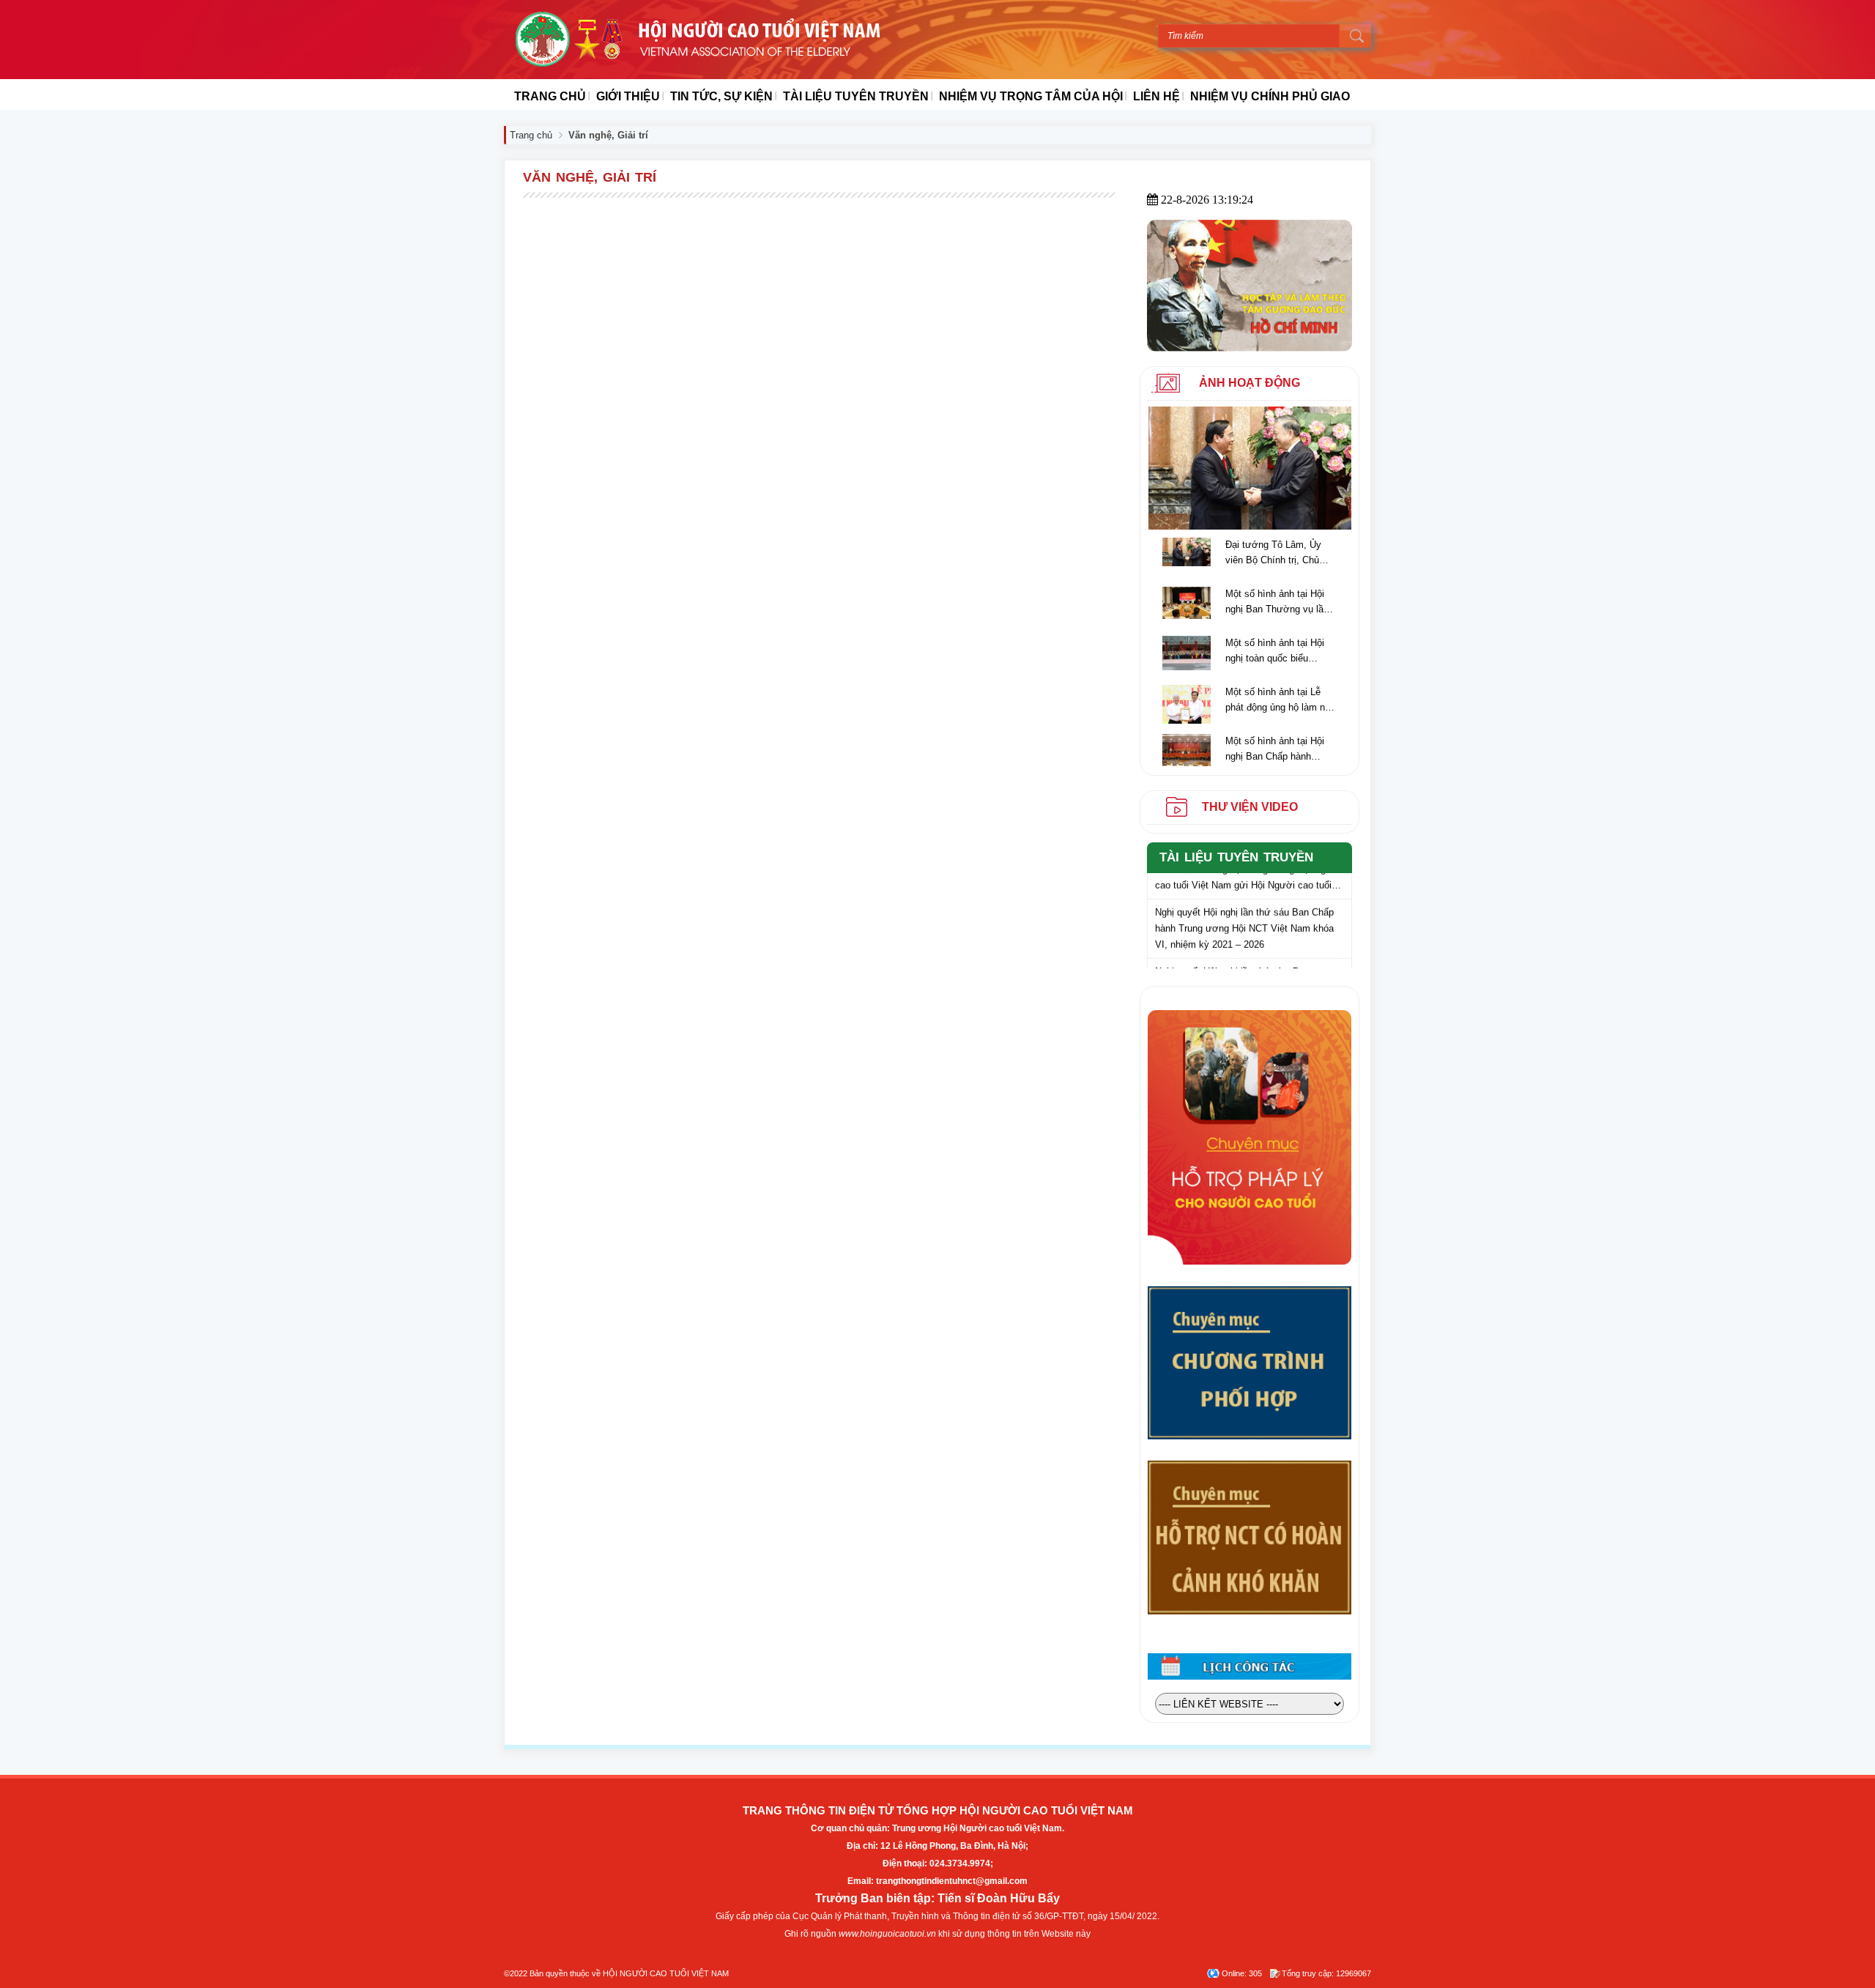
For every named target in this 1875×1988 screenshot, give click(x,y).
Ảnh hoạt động (1250, 383)
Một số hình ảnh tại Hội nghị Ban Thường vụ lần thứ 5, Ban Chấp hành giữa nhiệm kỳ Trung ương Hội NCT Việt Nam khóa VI (1278, 602)
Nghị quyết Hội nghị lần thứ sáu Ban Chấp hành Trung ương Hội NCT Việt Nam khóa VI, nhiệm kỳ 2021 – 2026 (1244, 917)
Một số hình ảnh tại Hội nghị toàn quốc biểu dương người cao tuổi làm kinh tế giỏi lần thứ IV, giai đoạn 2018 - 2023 (1278, 652)
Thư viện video (1250, 807)
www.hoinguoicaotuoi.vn (887, 1934)
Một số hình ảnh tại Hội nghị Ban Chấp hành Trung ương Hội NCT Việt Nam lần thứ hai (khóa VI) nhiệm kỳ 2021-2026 (1280, 750)
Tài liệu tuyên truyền (1236, 857)
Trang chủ (531, 135)
